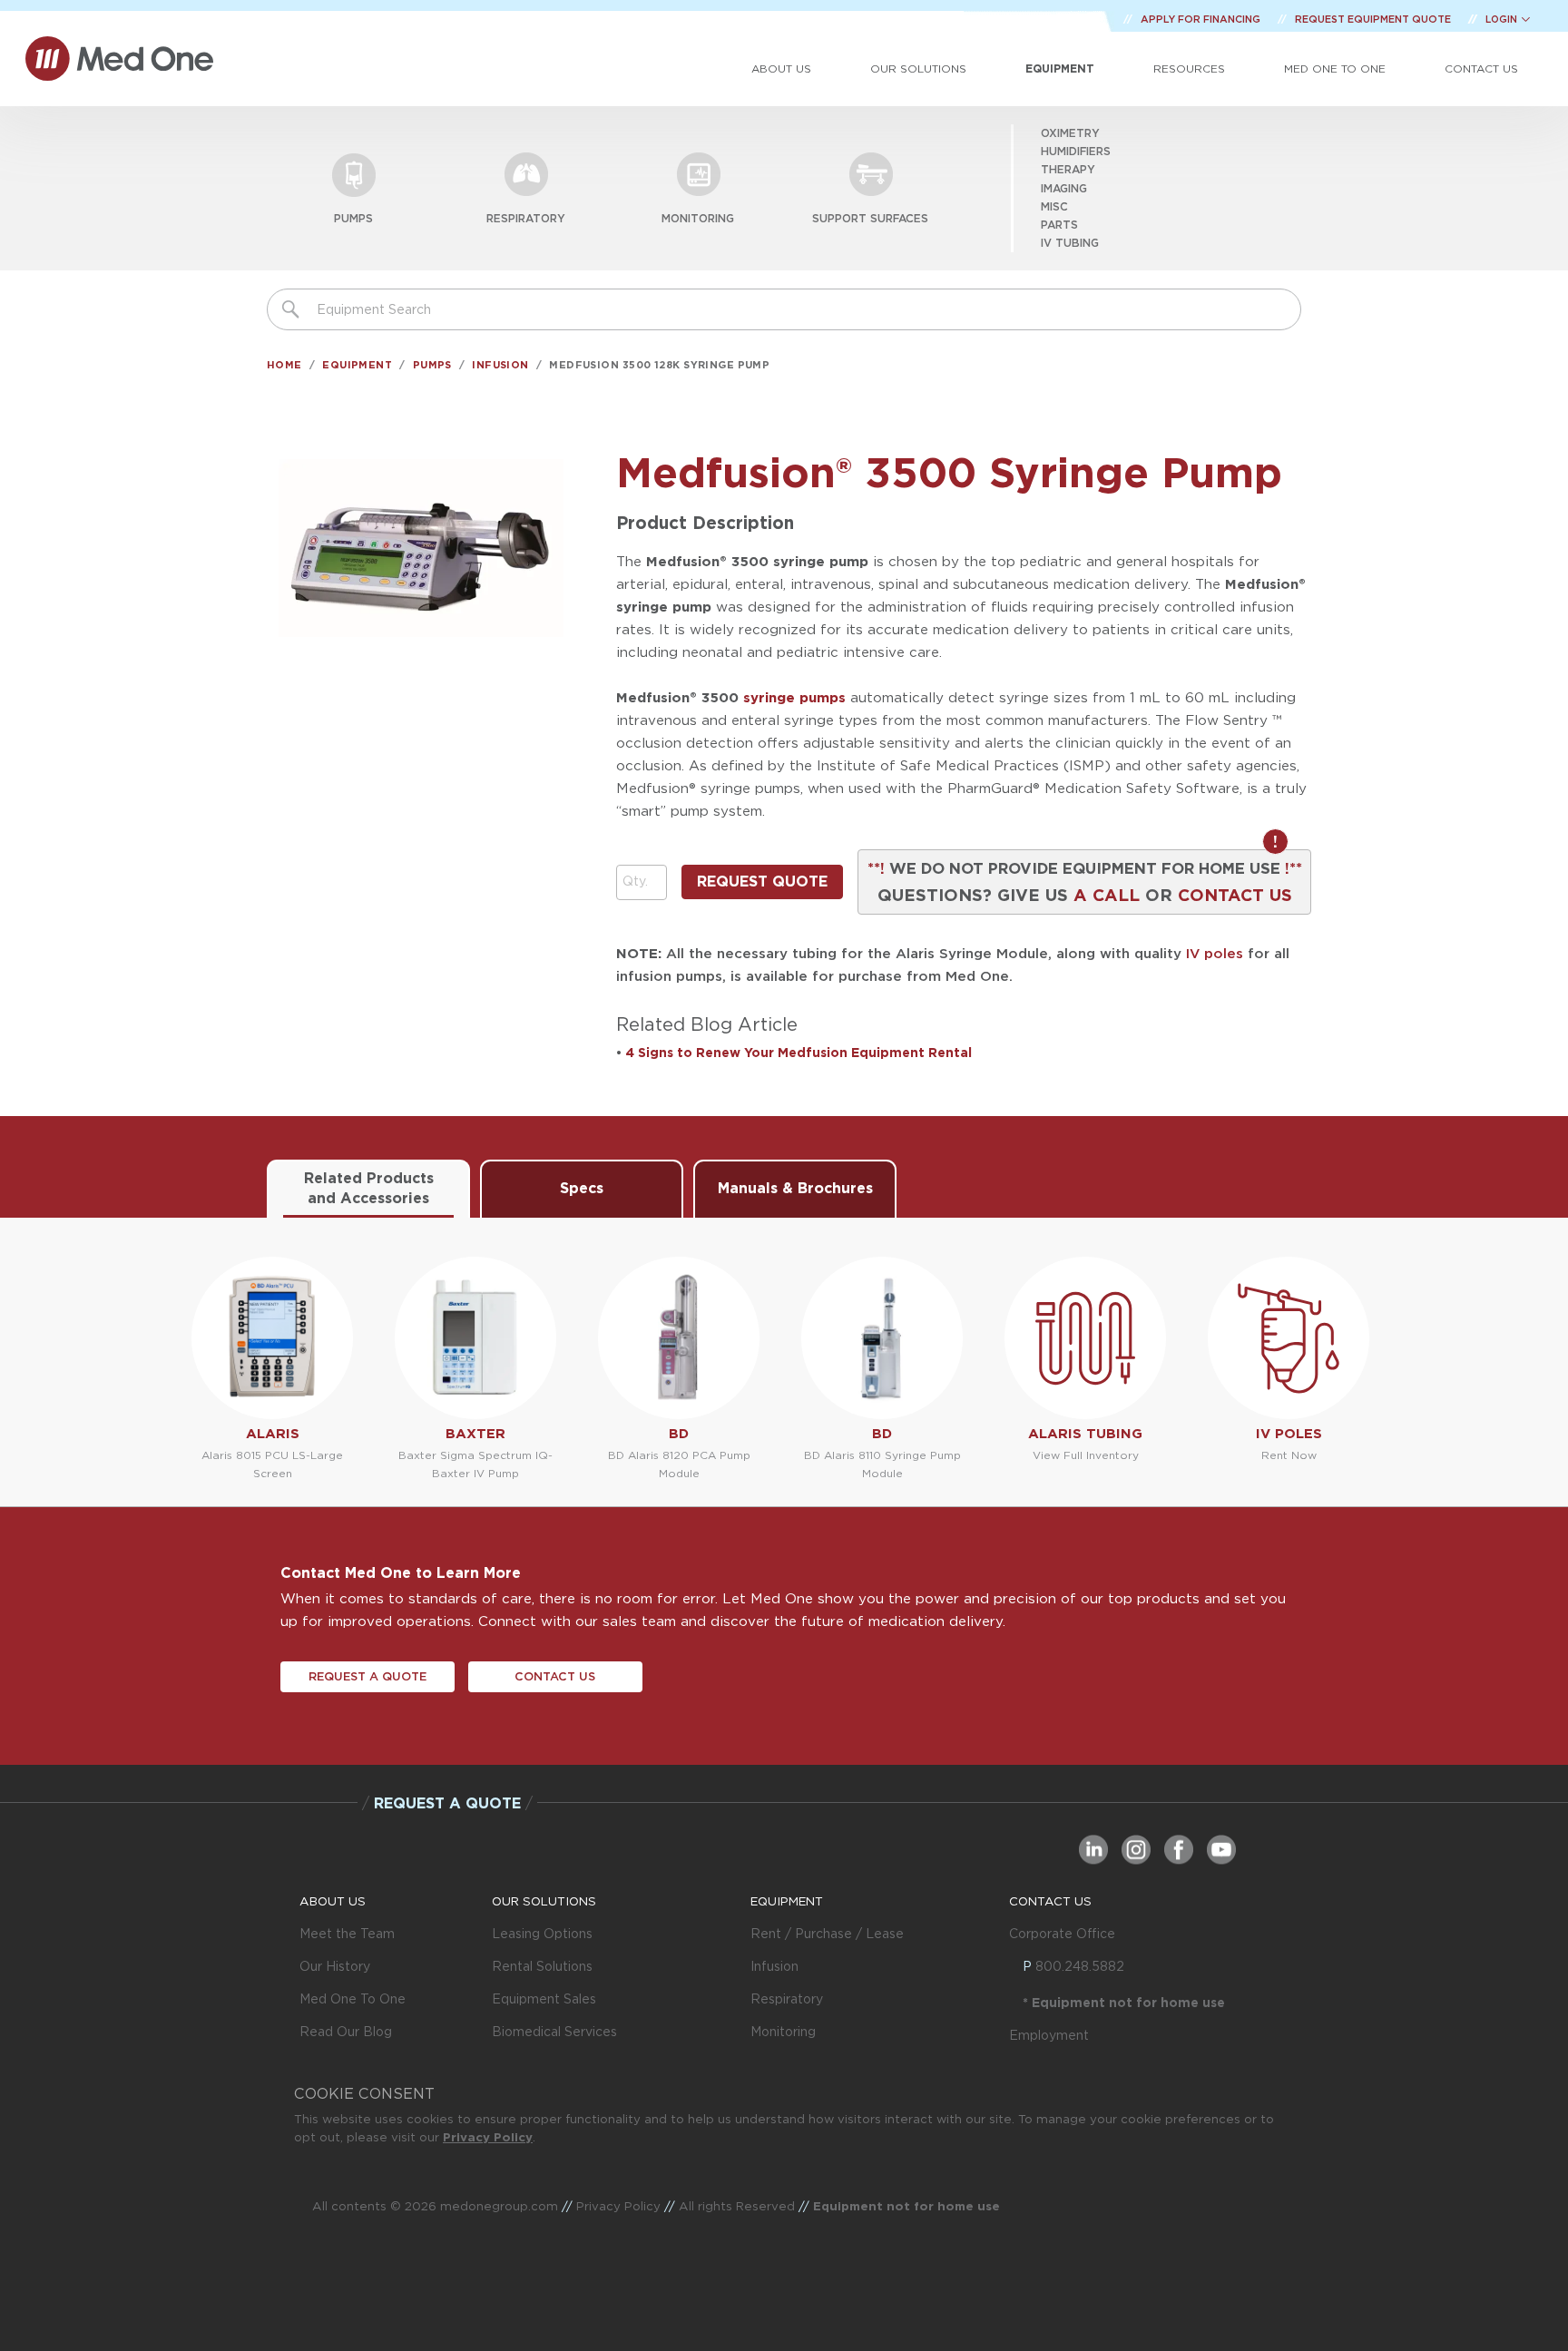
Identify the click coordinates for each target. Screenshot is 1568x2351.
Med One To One (353, 1999)
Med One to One (1335, 69)
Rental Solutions (542, 1966)
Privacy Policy (488, 2137)
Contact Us (1481, 69)
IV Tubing (1070, 243)
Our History (335, 1966)
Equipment (1060, 69)
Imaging (1064, 188)
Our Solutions (918, 69)
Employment (1049, 2035)
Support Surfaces (870, 218)
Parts (1059, 225)
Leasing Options (542, 1934)
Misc (1054, 206)
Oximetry (1070, 133)
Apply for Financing (1202, 19)
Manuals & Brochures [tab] (795, 1188)
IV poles (1215, 953)
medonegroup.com (499, 2206)
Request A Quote (367, 1676)
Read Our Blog (346, 2032)
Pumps (353, 218)
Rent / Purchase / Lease (827, 1934)
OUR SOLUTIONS (544, 1901)
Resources (1189, 69)
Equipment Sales (544, 1999)
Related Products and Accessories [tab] (369, 1188)
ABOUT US (333, 1901)
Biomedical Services (554, 2032)
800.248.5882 (1080, 1966)
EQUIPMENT (787, 1901)
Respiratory (526, 218)
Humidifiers (1076, 151)
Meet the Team (347, 1934)
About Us (781, 69)
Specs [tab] (582, 1188)
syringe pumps (794, 697)
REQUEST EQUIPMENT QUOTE (1374, 19)
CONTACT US (1235, 895)
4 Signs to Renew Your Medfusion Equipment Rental (799, 1053)
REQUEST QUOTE (762, 882)
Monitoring (698, 218)
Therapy (1068, 169)
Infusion (500, 365)
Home (284, 365)
